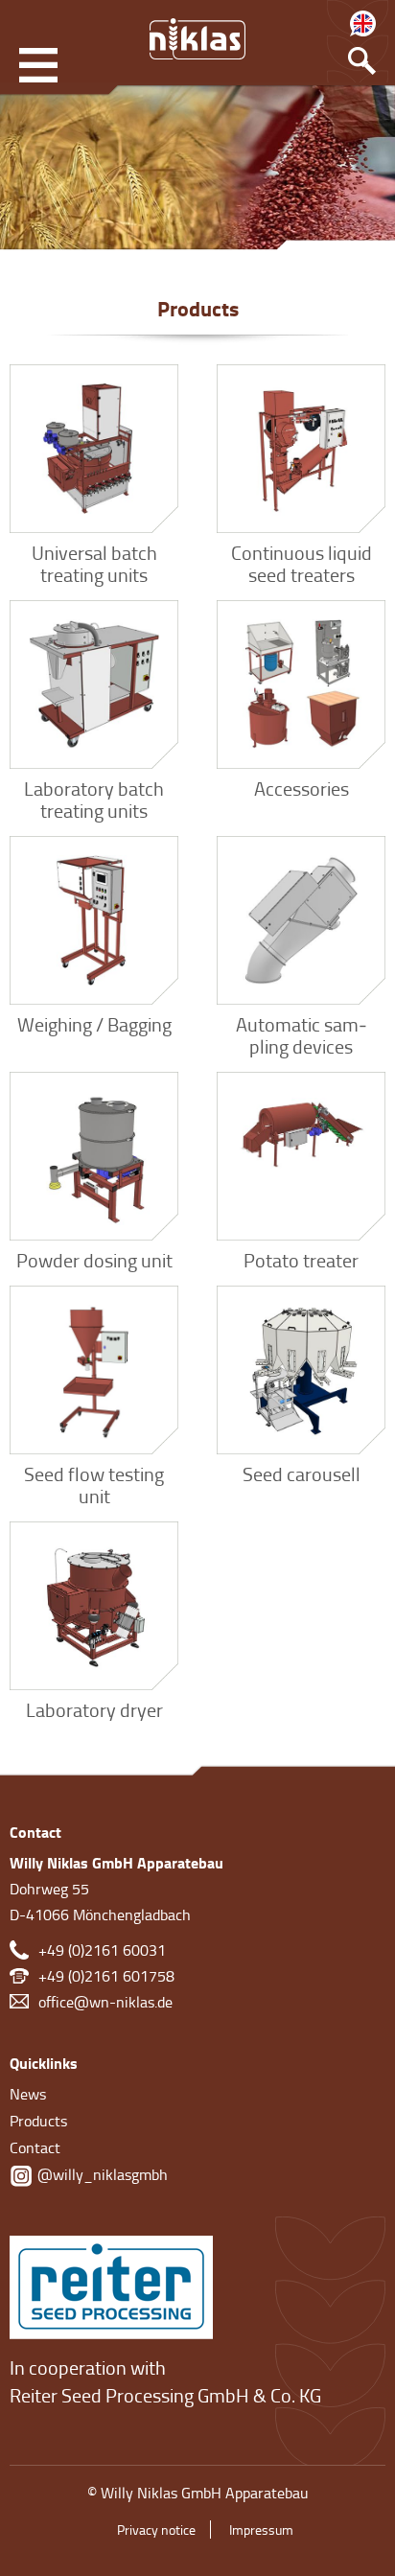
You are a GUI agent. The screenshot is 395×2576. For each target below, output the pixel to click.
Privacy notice (156, 2530)
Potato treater (301, 1260)
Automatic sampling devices (302, 1035)
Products (38, 2121)
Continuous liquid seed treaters (302, 563)
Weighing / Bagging (94, 1024)
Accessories (302, 788)
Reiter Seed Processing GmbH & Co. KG (165, 2395)
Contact (35, 2147)
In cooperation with (88, 2367)
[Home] (197, 38)
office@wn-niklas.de (105, 2002)
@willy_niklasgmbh (101, 2174)
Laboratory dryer (94, 1709)
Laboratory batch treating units (94, 799)
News (28, 2094)
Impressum (261, 2530)
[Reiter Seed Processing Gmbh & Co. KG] (111, 2284)
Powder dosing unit (94, 1260)
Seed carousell (302, 1474)
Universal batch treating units (94, 563)
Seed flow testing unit (94, 1485)
